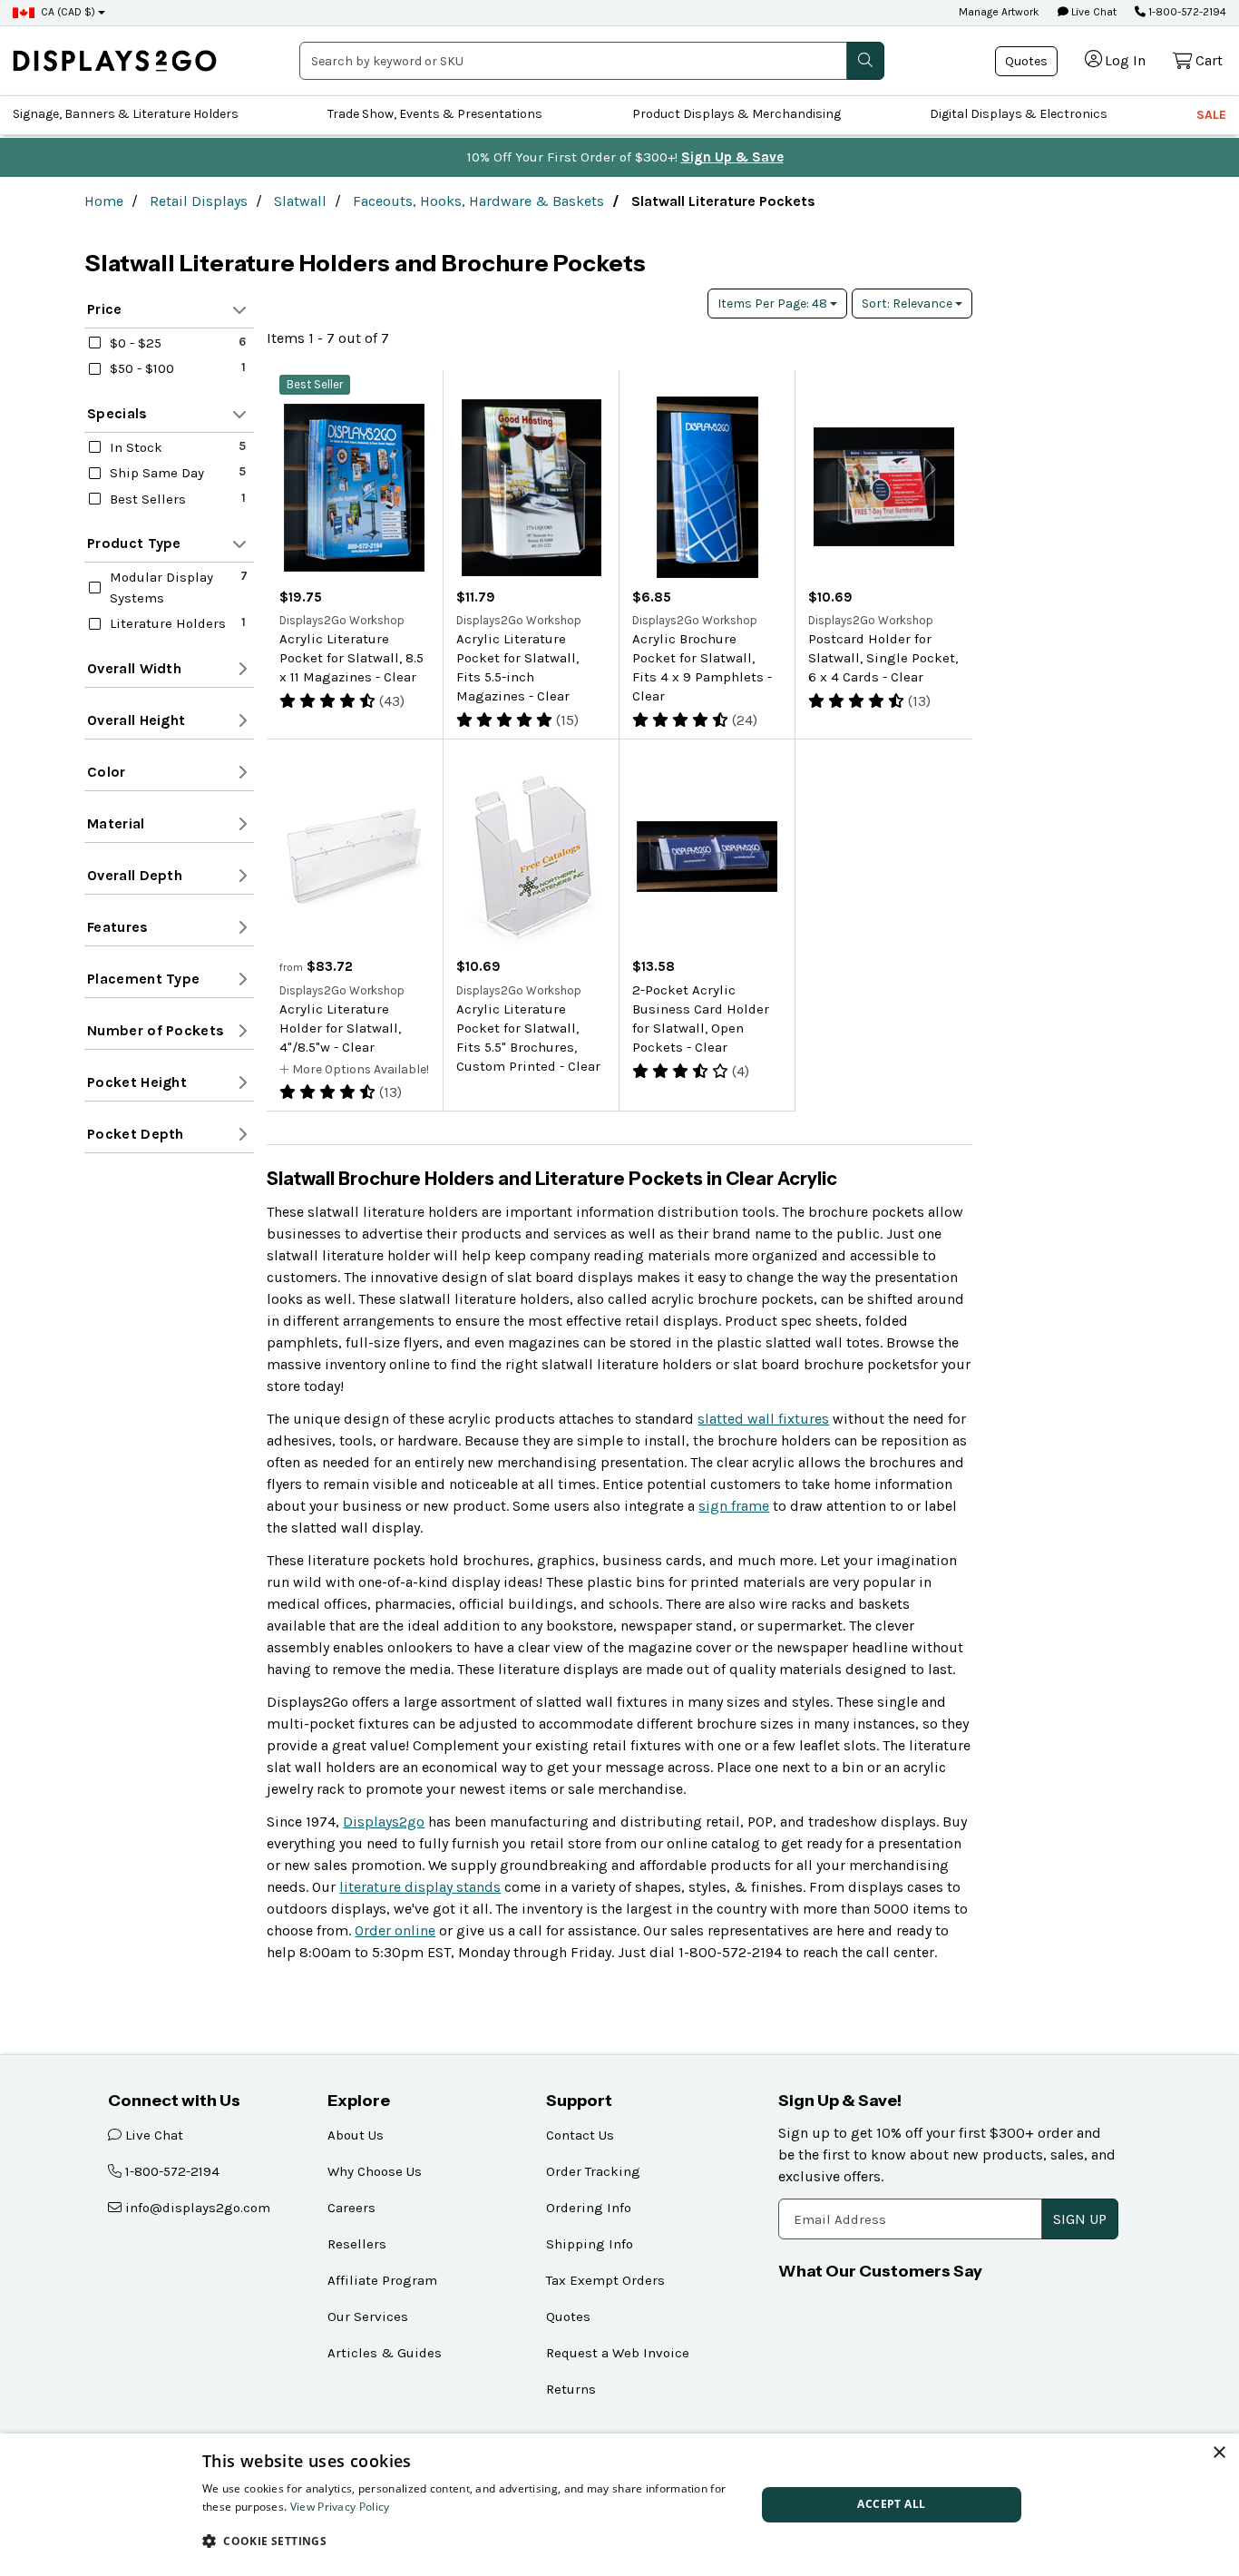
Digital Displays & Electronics (1019, 114)
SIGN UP (1080, 2219)
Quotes (1026, 61)
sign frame (734, 1506)
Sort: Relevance (908, 304)
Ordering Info (589, 2208)
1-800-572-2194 (1186, 12)
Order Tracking (593, 2171)
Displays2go (384, 1822)
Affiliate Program (382, 2280)
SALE (1211, 115)
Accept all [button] (891, 2504)
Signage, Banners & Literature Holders (126, 114)
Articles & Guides (385, 2353)
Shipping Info (590, 2244)
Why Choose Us (375, 2171)
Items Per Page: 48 (774, 304)
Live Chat (1093, 12)
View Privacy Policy (340, 2507)
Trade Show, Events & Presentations (435, 114)
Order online (395, 1930)
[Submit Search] (865, 61)
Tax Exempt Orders (605, 2280)
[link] (115, 60)
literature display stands (420, 1887)
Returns (571, 2389)
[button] (471, 2541)
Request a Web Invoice (618, 2353)
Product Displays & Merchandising (737, 114)
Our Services (368, 2316)
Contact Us (580, 2135)
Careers (351, 2208)
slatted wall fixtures (763, 1419)
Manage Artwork (999, 12)
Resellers (357, 2244)
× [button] (1219, 2453)
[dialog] (619, 2505)
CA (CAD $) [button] (68, 12)
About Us (356, 2135)
